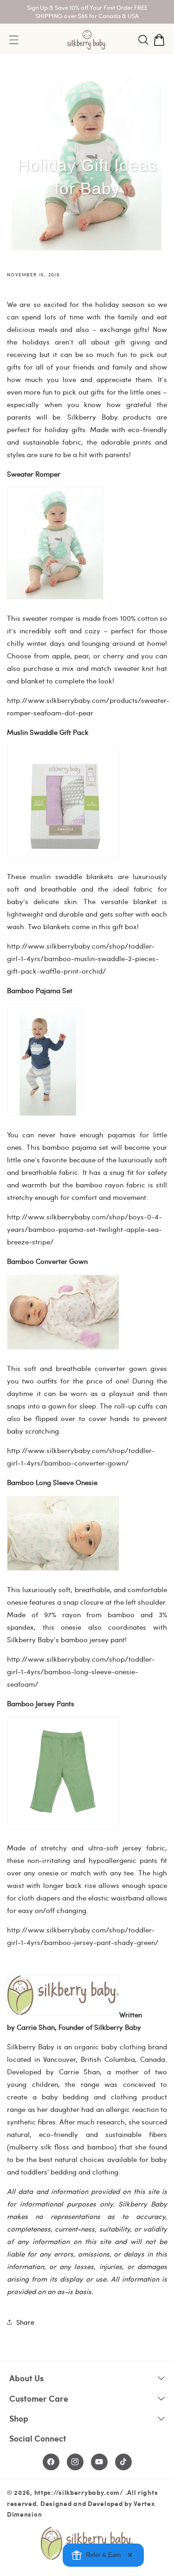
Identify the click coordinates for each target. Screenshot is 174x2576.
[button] (143, 40)
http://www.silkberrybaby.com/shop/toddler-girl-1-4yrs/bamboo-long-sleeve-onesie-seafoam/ (81, 1671)
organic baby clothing (110, 2047)
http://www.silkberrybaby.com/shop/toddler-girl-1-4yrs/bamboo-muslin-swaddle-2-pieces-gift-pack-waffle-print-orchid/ (83, 958)
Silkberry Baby (118, 2027)
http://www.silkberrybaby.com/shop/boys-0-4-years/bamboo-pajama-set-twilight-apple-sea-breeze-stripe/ (84, 1229)
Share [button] (25, 2322)
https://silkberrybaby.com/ (79, 2492)
